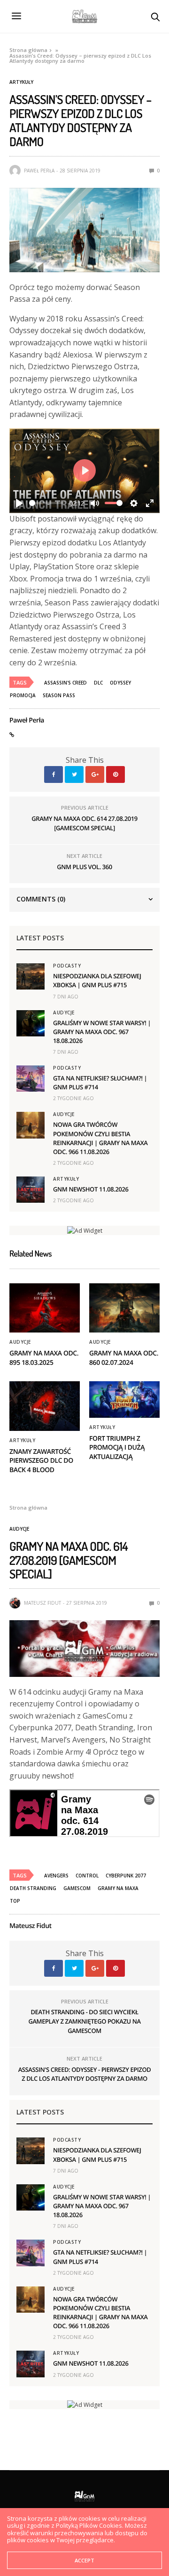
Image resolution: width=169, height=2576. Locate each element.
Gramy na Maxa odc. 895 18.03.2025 (44, 1358)
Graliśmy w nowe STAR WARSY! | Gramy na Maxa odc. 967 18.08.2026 (102, 1032)
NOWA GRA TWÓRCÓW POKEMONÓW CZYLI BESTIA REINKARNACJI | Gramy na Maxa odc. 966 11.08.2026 (100, 1138)
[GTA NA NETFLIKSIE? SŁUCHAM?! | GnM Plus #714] (31, 1079)
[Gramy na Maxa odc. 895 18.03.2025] (45, 1308)
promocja (23, 695)
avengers (56, 1876)
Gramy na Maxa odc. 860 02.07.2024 (124, 1358)
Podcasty (67, 966)
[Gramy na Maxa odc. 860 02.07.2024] (124, 1308)
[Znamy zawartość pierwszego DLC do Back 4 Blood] (45, 1406)
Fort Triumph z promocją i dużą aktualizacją (117, 1448)
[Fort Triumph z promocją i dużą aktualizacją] (124, 1399)
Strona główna (28, 50)
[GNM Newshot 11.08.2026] (31, 1190)
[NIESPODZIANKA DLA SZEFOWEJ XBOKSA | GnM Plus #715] (31, 976)
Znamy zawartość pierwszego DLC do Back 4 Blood (41, 1461)
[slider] (46, 503)
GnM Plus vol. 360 (84, 867)
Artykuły (21, 82)
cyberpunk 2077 (126, 1876)
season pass (59, 695)
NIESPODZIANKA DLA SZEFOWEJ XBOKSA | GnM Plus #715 (97, 980)
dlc (98, 683)
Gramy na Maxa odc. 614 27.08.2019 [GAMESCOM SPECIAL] (84, 823)
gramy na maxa (118, 1888)
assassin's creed (65, 683)
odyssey (120, 683)
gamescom (77, 1888)
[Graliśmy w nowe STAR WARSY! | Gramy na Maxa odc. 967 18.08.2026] (31, 1023)
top (15, 1901)
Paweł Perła (39, 171)
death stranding (33, 1888)
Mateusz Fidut (42, 1603)
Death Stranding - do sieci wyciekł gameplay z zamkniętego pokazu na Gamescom (84, 2021)
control (87, 1876)
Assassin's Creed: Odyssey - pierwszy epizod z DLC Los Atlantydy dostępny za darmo (85, 2074)
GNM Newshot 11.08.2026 (91, 1189)
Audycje (64, 1013)
